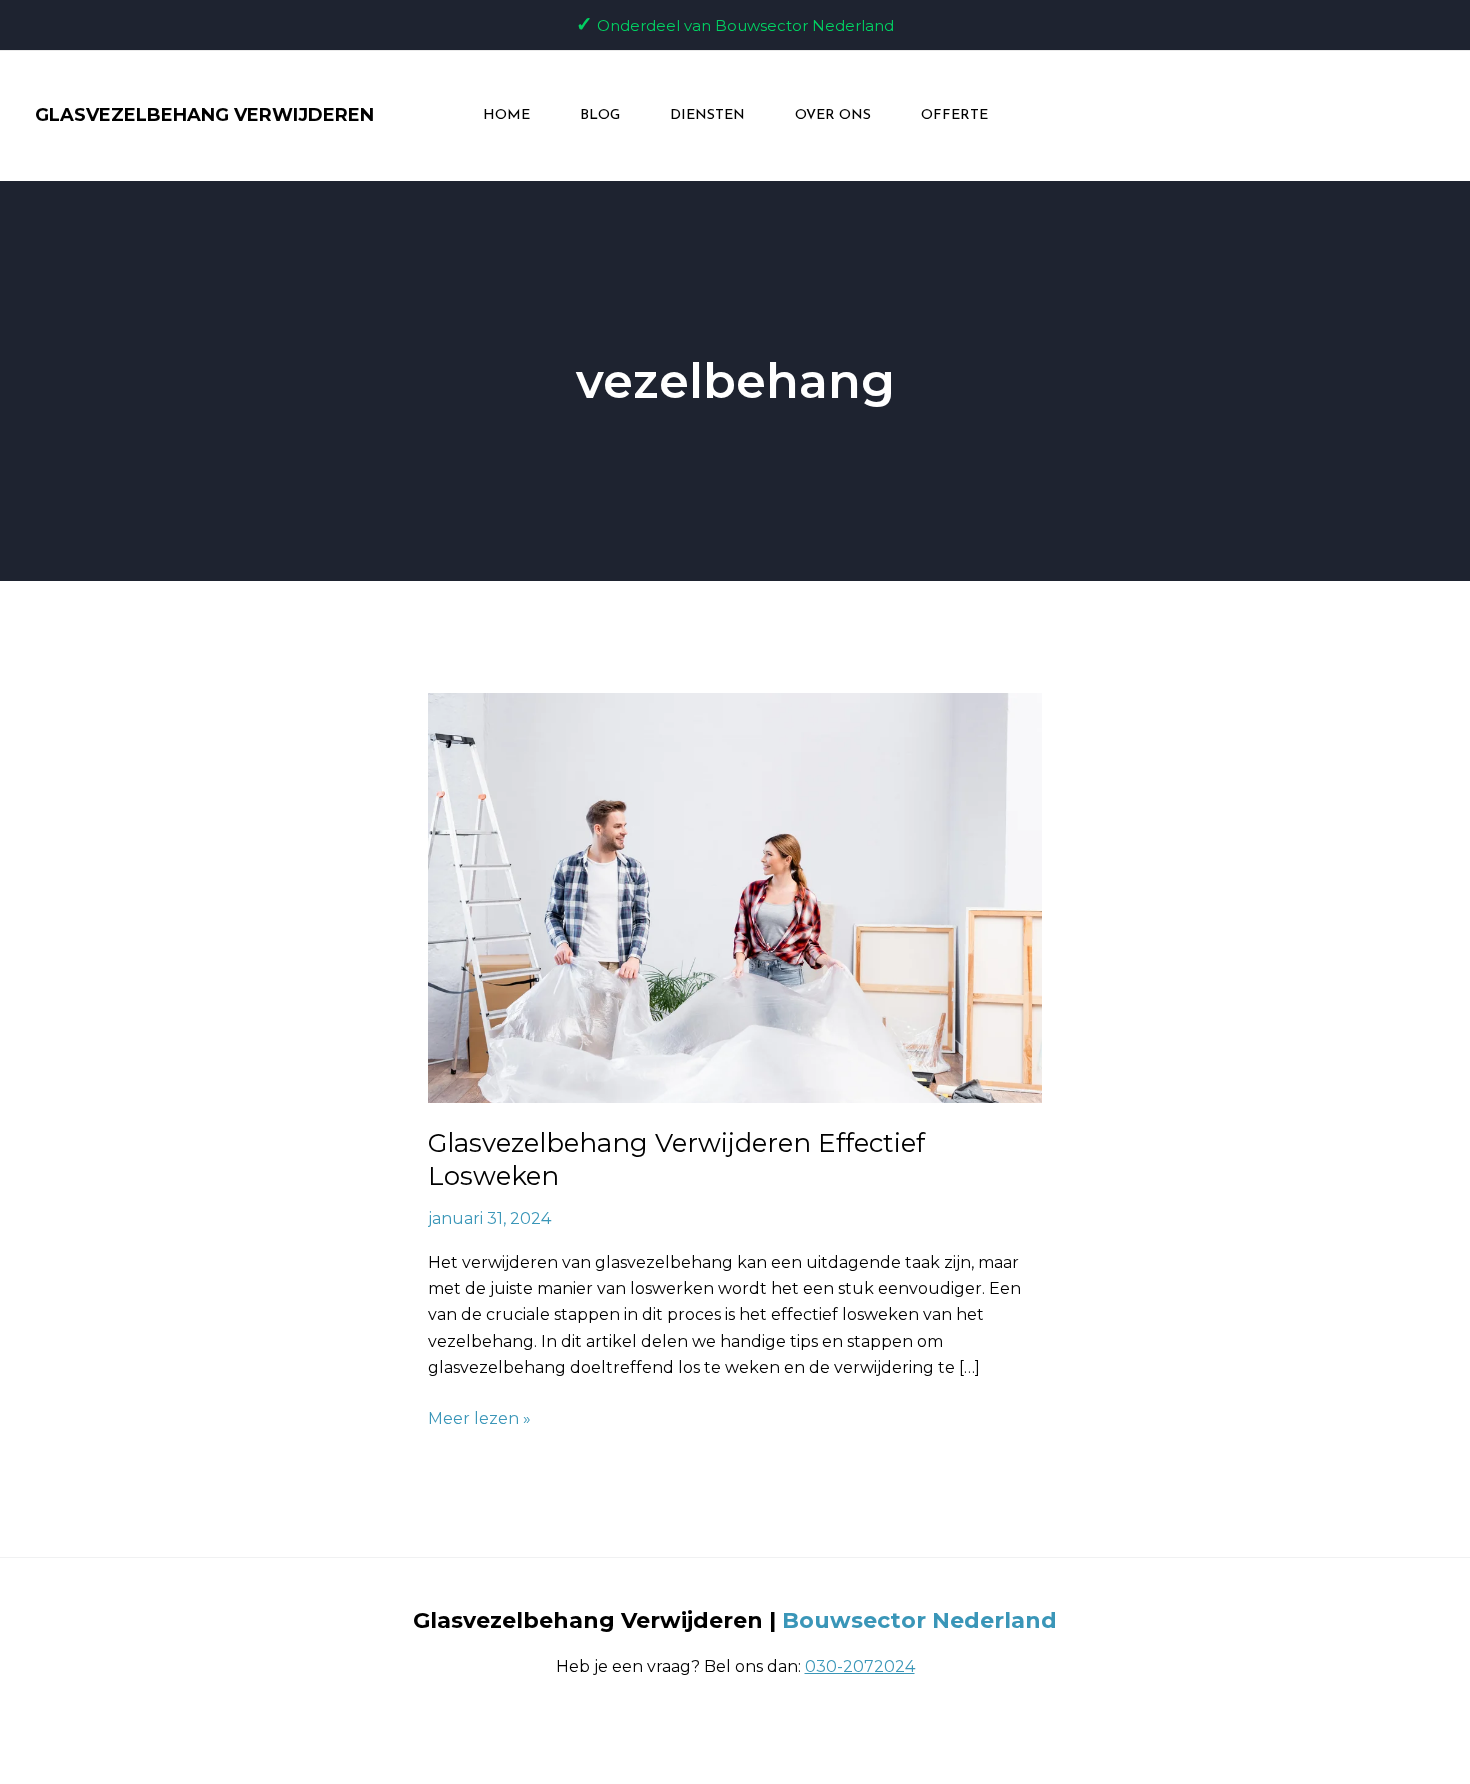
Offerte (954, 115)
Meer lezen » (479, 1417)
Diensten (707, 115)
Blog (600, 115)
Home (506, 115)
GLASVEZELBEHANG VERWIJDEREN (204, 115)
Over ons (833, 115)
